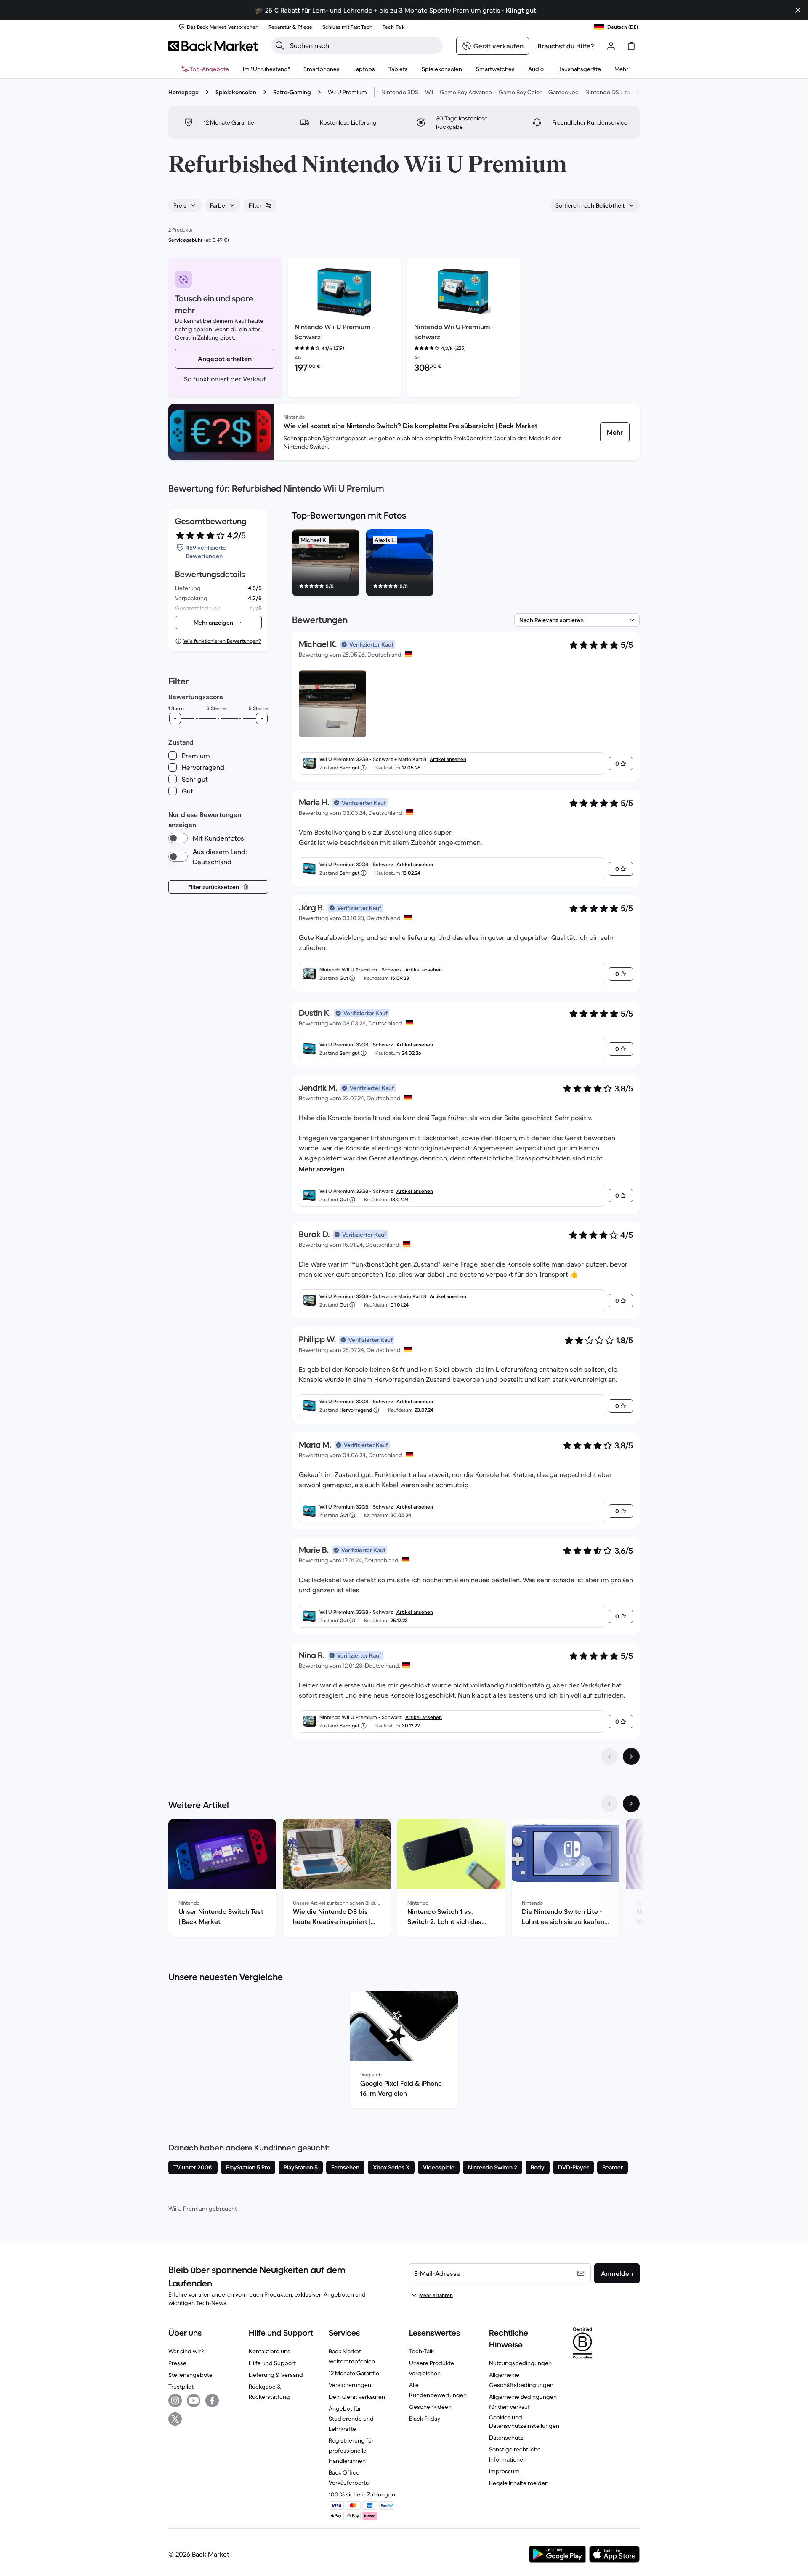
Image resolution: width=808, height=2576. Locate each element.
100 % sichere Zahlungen (362, 2494)
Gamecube (563, 92)
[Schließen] (798, 10)
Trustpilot (181, 2387)
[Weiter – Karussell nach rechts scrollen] (631, 1804)
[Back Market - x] (175, 2419)
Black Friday (425, 2419)
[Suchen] (280, 45)
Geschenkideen (430, 2407)
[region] (466, 564)
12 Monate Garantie (354, 2373)
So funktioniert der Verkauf (225, 379)
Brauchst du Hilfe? (566, 46)
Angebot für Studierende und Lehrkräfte (351, 2419)
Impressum (504, 2471)
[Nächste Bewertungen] (631, 1756)
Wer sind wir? (186, 2351)
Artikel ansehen (448, 759)
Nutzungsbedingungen (520, 2363)
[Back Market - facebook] (212, 2400)
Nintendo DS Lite (608, 92)
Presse (177, 2363)
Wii (429, 92)
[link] (615, 432)
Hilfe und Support (272, 2363)
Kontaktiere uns (270, 2351)
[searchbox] (364, 45)
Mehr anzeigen (322, 1169)
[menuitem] (322, 69)
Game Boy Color (520, 92)
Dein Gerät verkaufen (357, 2397)
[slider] (175, 719)
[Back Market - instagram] (175, 2400)
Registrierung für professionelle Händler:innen (351, 2451)
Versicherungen (350, 2385)
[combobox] (185, 205)
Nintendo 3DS (400, 92)
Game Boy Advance (466, 92)
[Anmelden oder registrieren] (611, 46)
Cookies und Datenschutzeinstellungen (524, 2422)
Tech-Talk (421, 2351)
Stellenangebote (190, 2375)
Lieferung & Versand (276, 2375)
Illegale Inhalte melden (519, 2483)
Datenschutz (506, 2438)
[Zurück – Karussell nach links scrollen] (609, 1804)
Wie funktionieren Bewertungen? (222, 641)
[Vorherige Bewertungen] (609, 1756)
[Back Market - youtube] (194, 2400)
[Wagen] (631, 46)
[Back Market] (213, 46)
